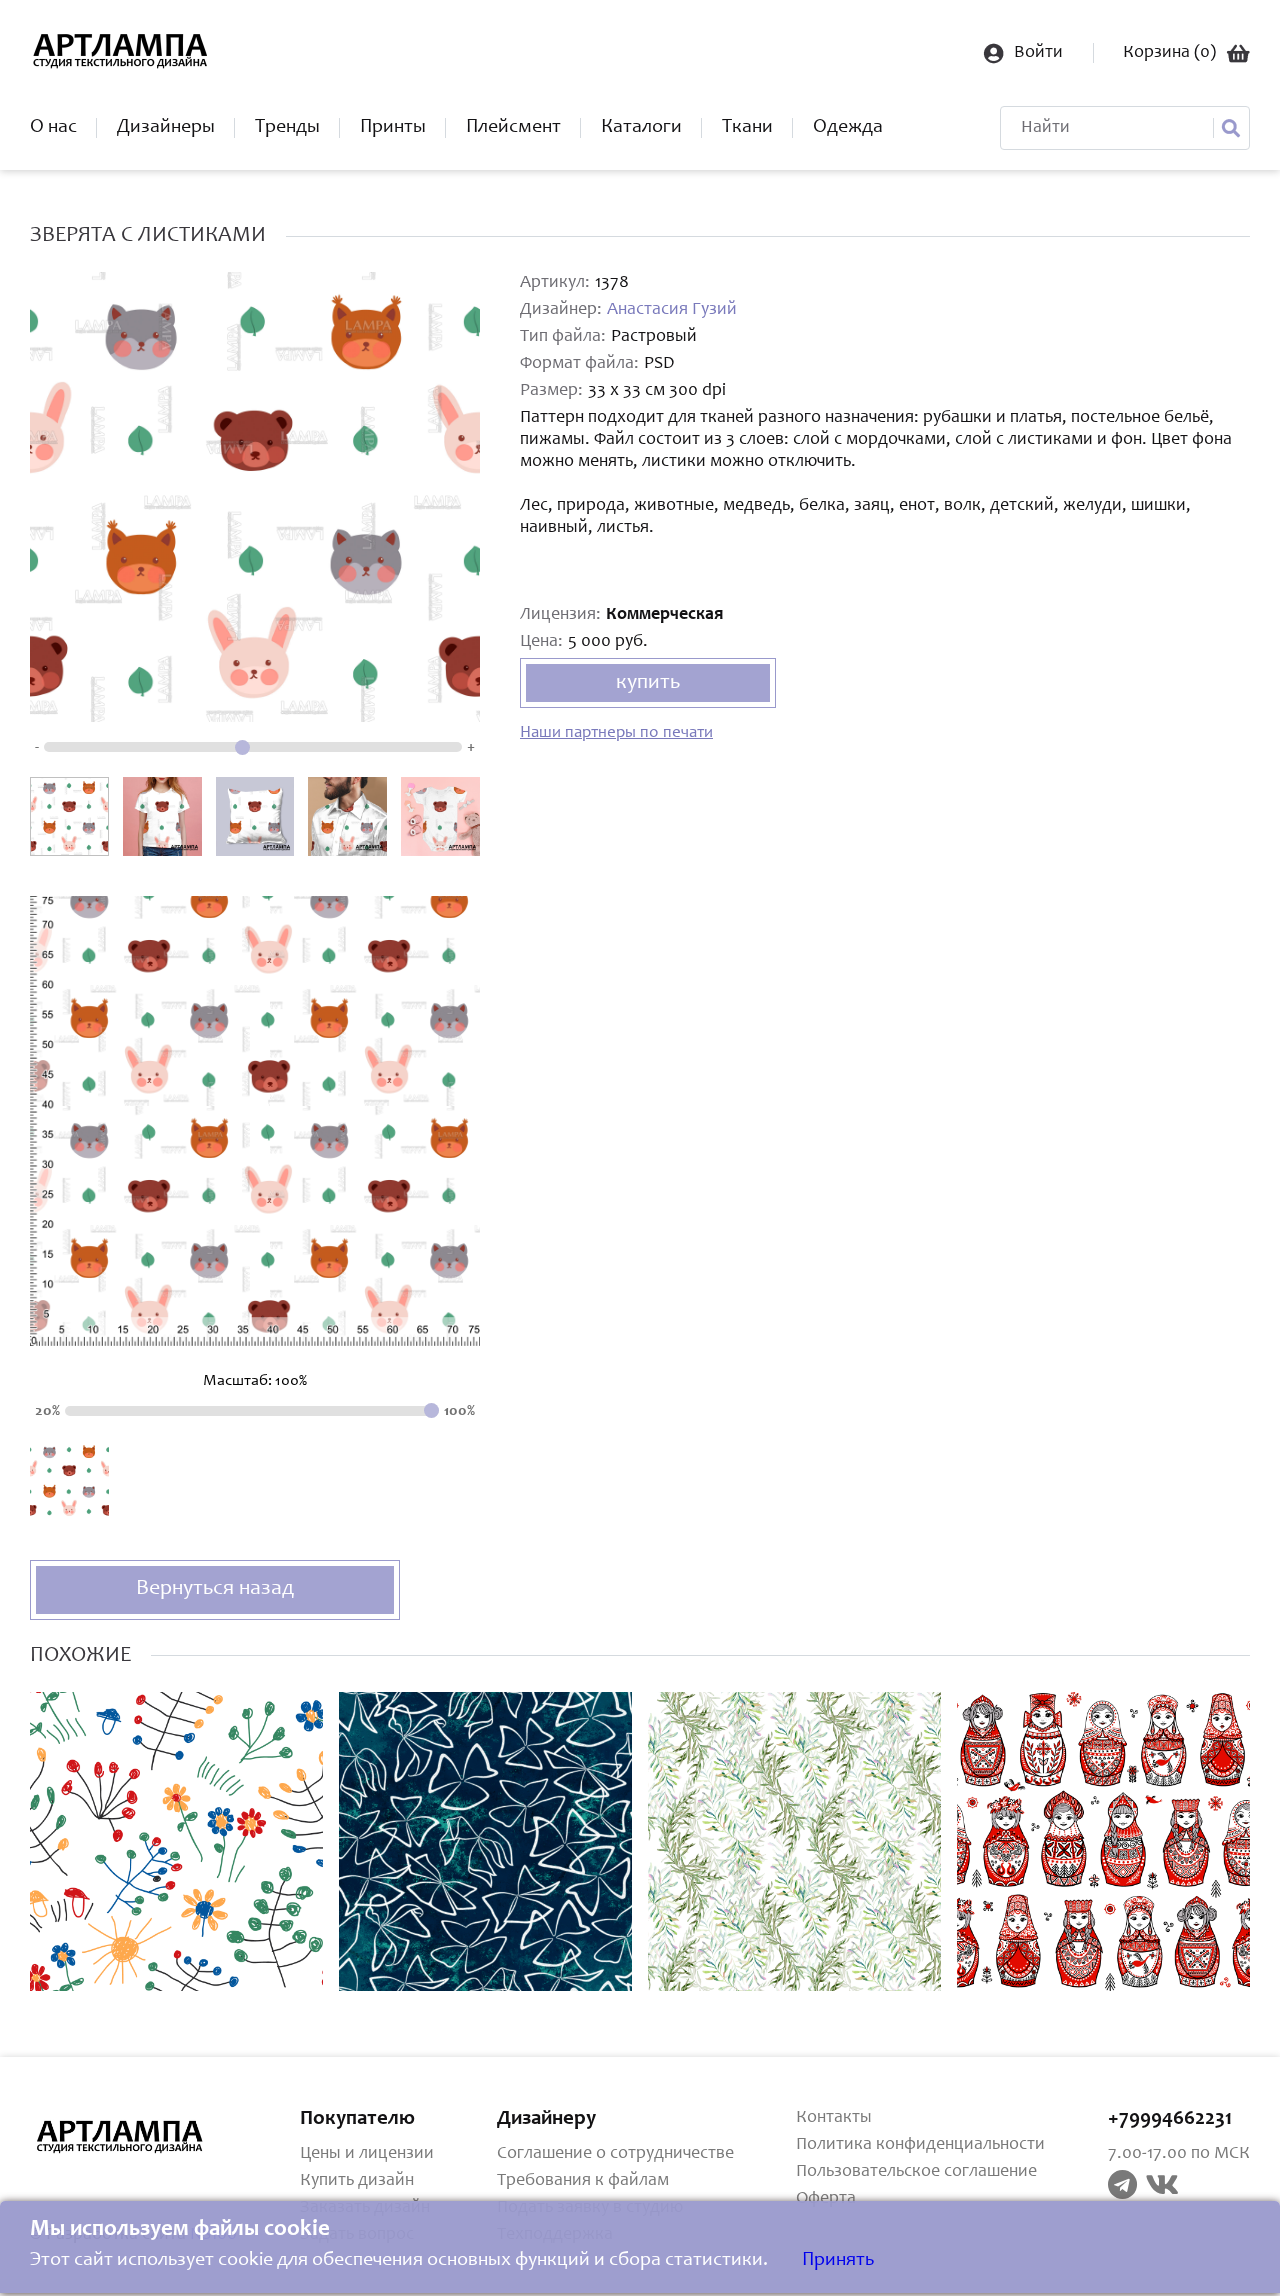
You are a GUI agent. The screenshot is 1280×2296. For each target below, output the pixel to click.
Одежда (848, 128)
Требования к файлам (583, 2181)
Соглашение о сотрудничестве (615, 2154)
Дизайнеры (166, 128)
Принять (838, 2261)
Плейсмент (513, 128)
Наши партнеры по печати (616, 733)
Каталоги (641, 128)
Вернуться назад (215, 1589)
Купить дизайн (357, 2181)
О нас (53, 128)
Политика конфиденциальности (920, 2145)
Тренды (287, 128)
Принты (393, 128)
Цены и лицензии (367, 2154)
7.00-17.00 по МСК (1179, 2154)
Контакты (834, 2118)
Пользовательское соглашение (916, 2172)
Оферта (826, 2199)
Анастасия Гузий (672, 310)
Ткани (747, 128)
